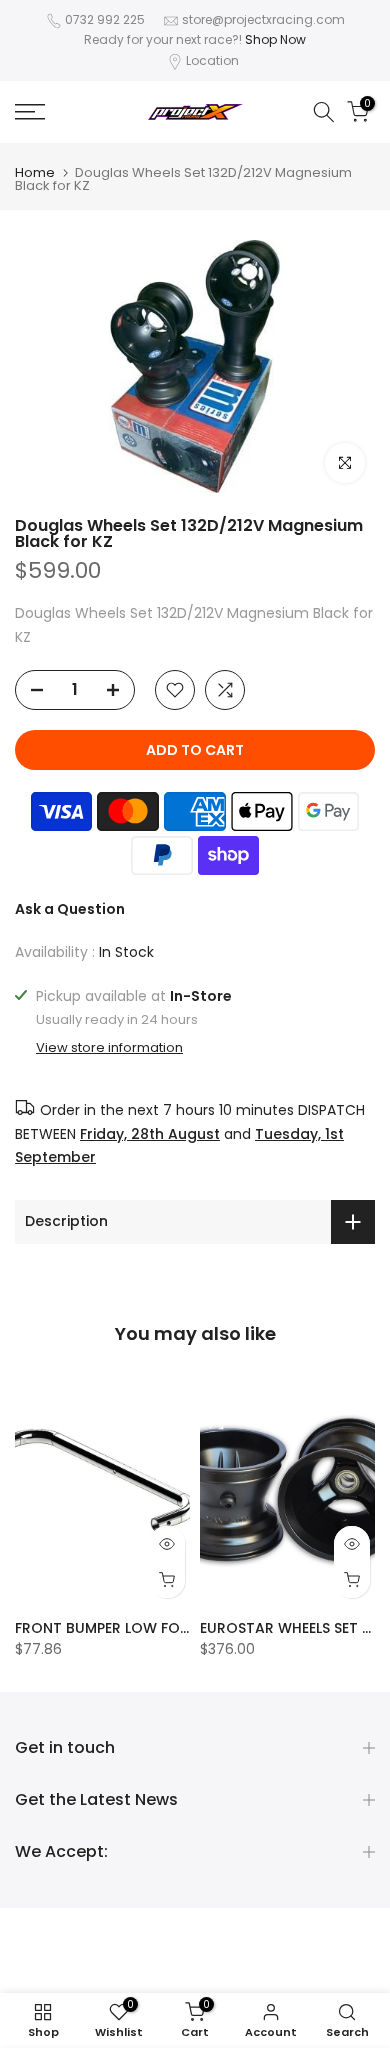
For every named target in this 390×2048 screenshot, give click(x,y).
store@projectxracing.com (263, 19)
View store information (109, 1048)
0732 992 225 (105, 19)
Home (35, 172)
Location (212, 60)
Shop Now (275, 39)
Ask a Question (70, 909)
